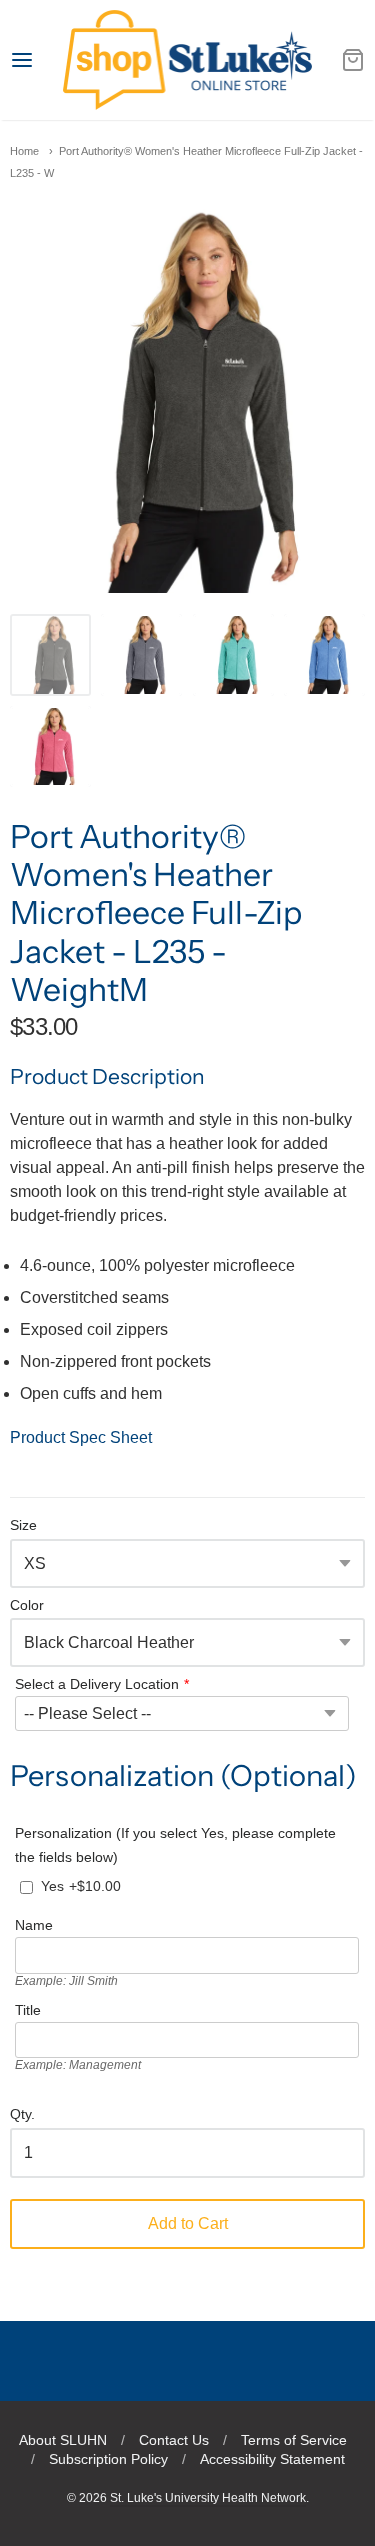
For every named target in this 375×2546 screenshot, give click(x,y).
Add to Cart (188, 2223)
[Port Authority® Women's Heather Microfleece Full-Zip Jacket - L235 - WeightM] (50, 654)
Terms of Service (294, 2440)
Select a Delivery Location (97, 1684)
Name (34, 1925)
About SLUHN (63, 2440)
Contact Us (174, 2440)
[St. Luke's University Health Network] (187, 60)
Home (24, 151)
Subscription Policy (108, 2459)
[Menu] (36, 60)
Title (28, 2010)
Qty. (22, 2114)
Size (23, 1525)
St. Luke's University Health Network (208, 2498)
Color (27, 1605)
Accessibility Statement (272, 2459)
